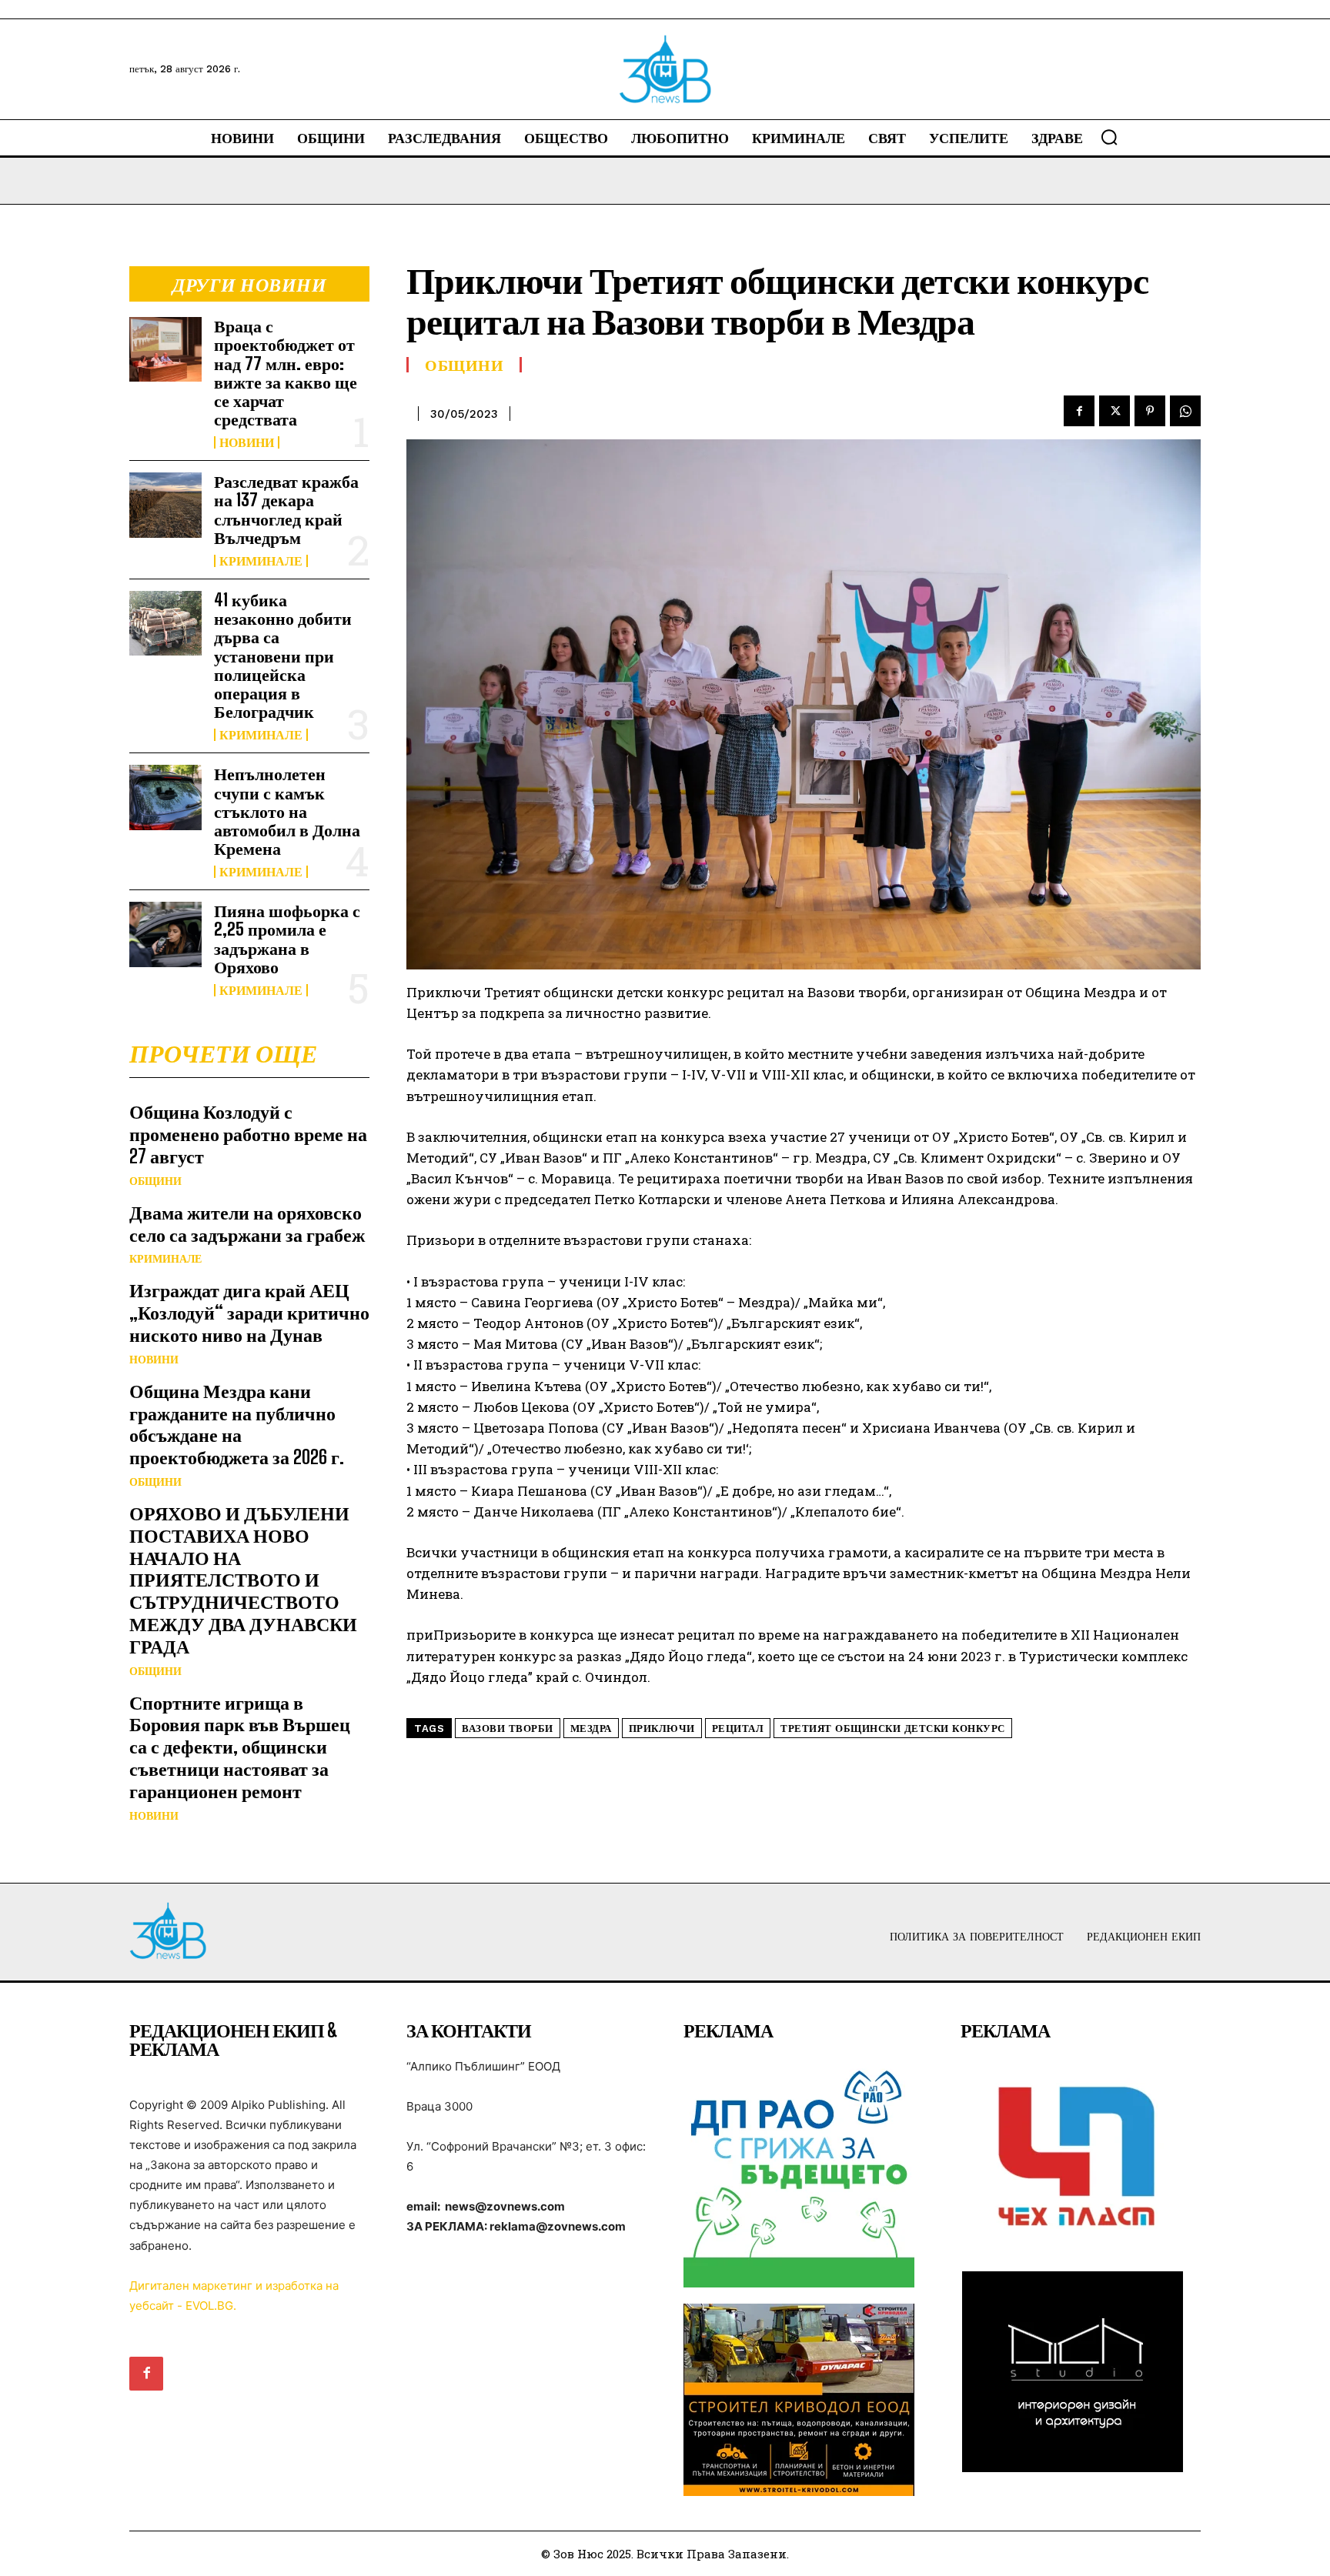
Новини (247, 442)
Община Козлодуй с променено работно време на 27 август (248, 1134)
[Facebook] (1079, 411)
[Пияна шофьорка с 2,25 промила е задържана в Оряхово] (165, 934)
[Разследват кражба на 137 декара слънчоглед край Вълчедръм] (165, 505)
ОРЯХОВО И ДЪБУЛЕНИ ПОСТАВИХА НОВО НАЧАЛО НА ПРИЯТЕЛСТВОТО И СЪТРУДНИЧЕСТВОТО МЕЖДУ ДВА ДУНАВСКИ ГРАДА (243, 1580)
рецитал (738, 1728)
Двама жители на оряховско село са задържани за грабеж (247, 1223)
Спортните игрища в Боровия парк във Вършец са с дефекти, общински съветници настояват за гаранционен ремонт (240, 1747)
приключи (662, 1728)
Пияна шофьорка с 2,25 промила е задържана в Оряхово (287, 939)
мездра (591, 1728)
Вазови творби (508, 1728)
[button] (1109, 137)
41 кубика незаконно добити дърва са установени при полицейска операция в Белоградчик (283, 656)
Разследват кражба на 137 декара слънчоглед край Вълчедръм (286, 509)
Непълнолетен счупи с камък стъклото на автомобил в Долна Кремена (287, 811)
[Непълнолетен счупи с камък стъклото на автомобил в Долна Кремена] (165, 797)
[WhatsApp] (1185, 411)
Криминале (261, 561)
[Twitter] (1114, 411)
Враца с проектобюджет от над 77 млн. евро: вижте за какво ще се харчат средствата (286, 372)
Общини (155, 1181)
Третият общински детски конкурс (893, 1728)
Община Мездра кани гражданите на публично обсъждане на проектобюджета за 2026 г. (237, 1424)
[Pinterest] (1150, 411)
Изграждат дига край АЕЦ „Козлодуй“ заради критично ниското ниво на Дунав (249, 1312)
